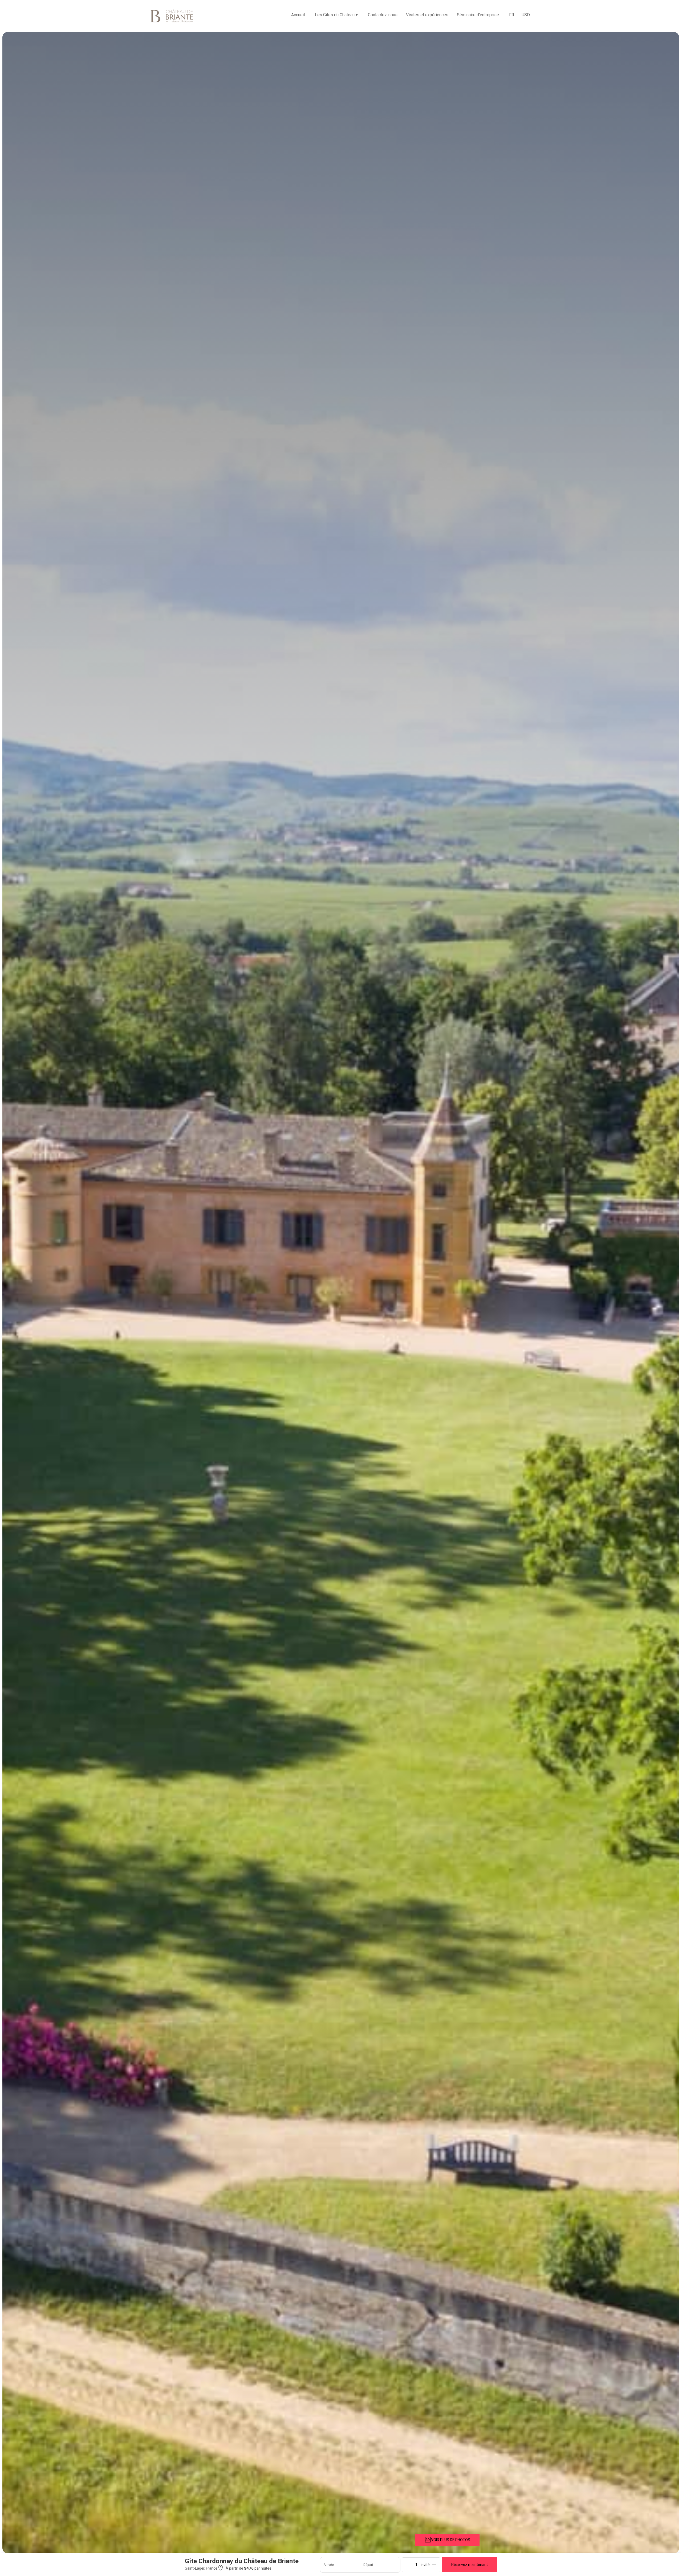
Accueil (298, 15)
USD (526, 15)
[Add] (434, 2565)
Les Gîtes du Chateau (336, 15)
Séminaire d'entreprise (478, 15)
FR (512, 15)
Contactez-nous (383, 15)
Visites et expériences (427, 15)
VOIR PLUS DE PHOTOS (451, 2540)
